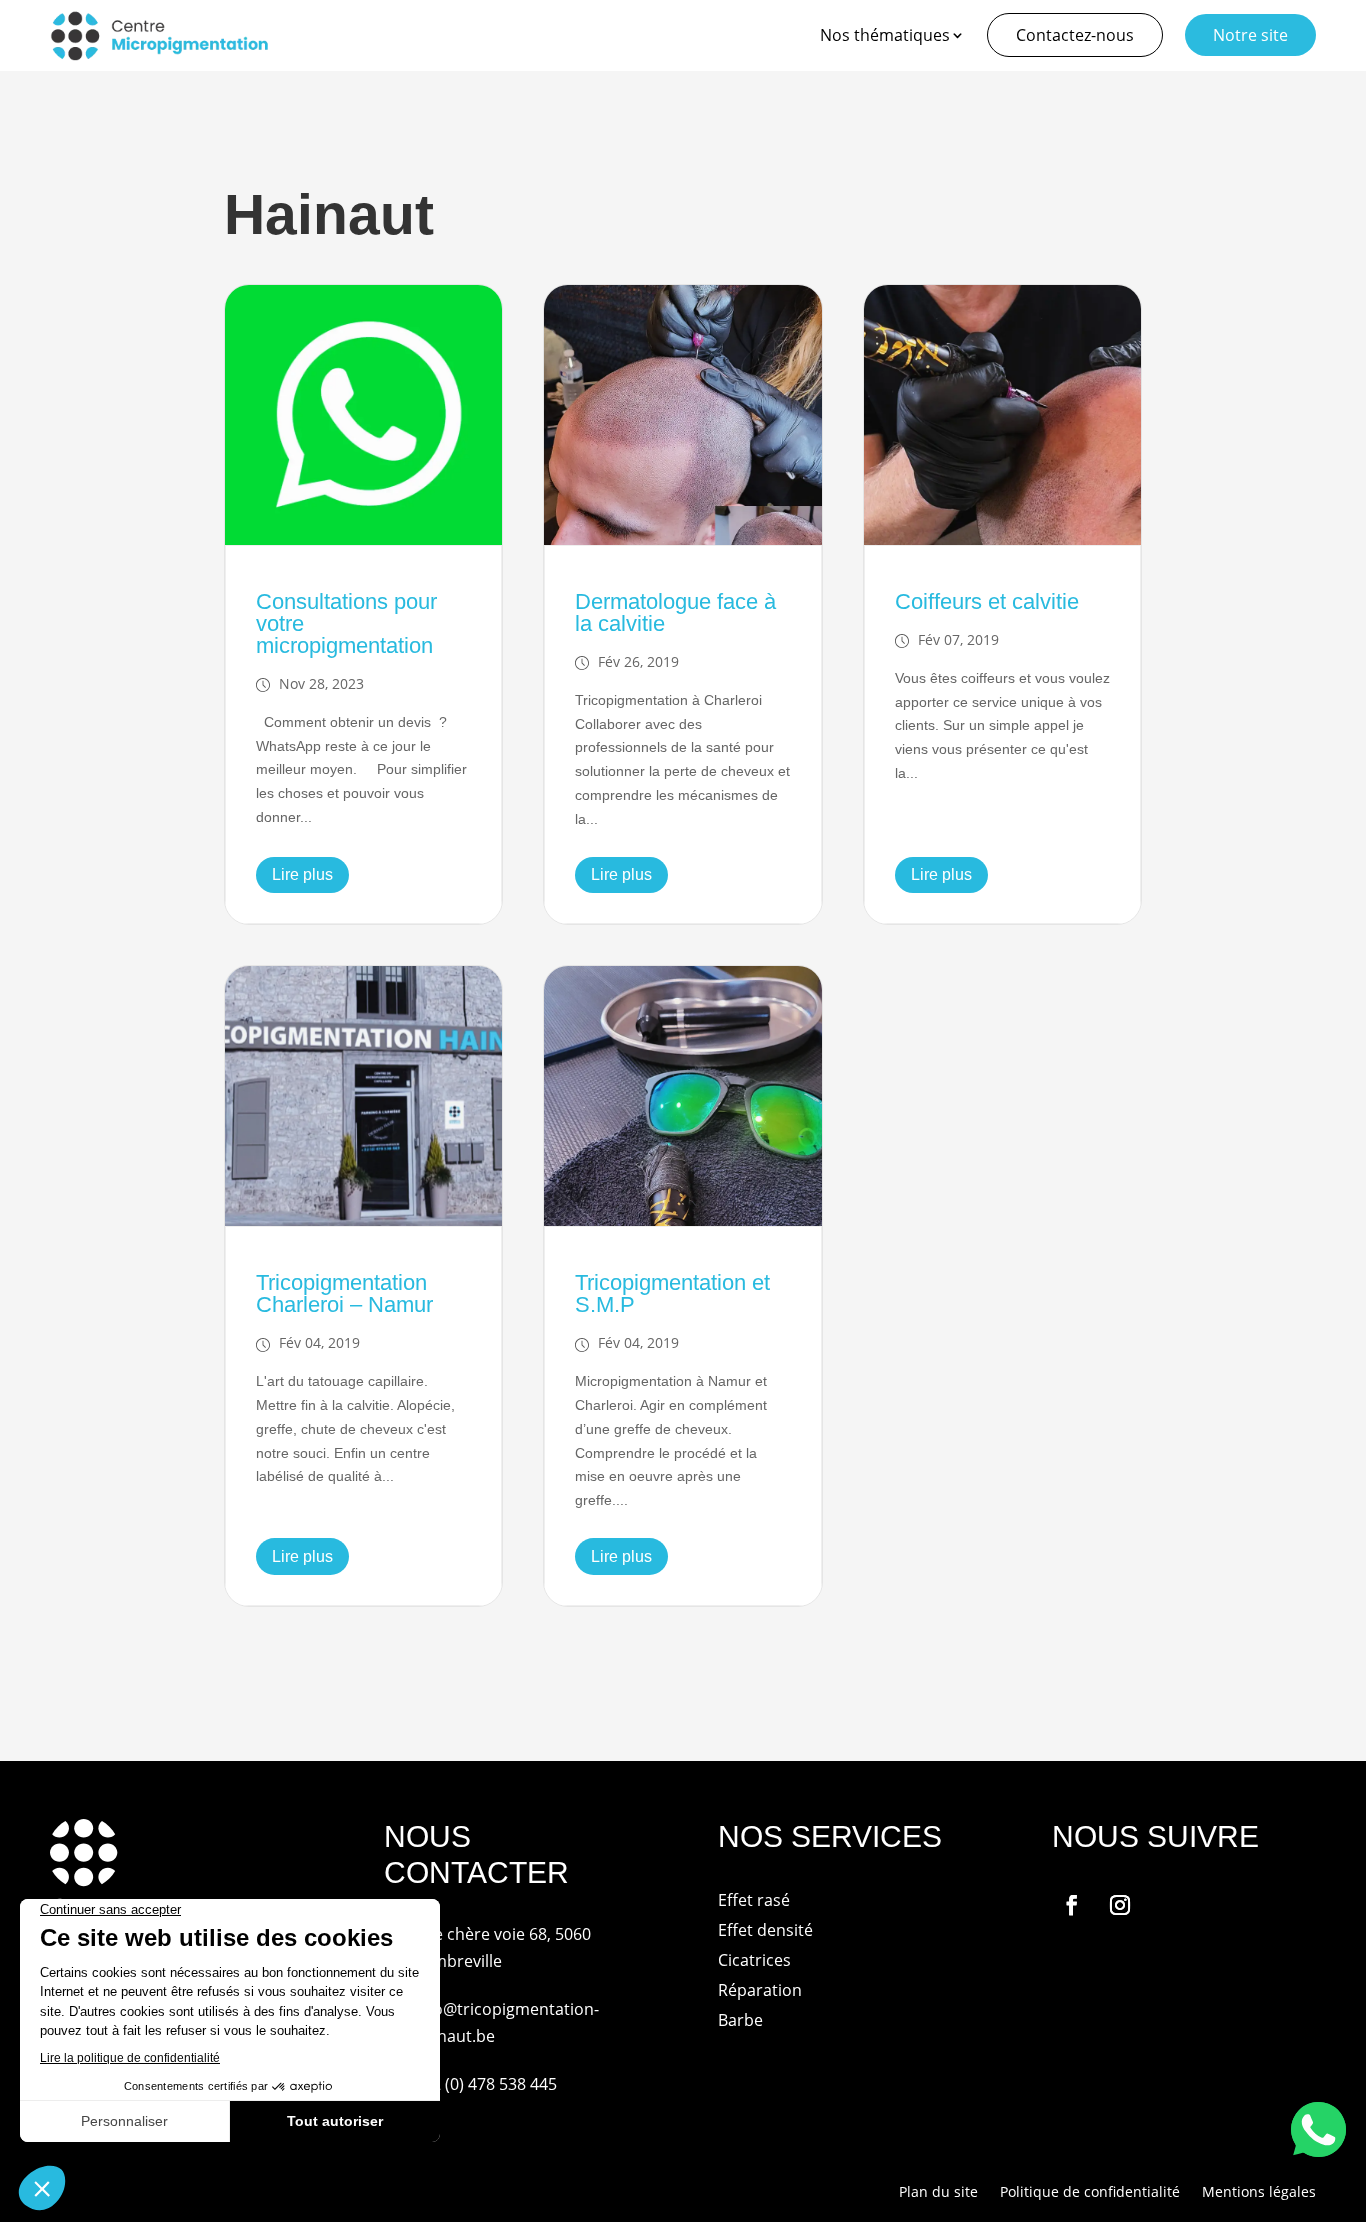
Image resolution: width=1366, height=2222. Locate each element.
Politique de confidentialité (1090, 2193)
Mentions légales (1259, 2193)
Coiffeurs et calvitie (987, 601)
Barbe (740, 2022)
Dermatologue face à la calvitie (675, 612)
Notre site (1250, 35)
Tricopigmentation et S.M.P (672, 1293)
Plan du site (938, 2193)
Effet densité (765, 1932)
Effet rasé (754, 1902)
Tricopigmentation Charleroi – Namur (344, 1293)
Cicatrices (754, 1962)
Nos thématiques (885, 35)
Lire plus (302, 874)
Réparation (760, 1992)
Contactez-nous (1075, 35)
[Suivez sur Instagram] (1120, 1905)
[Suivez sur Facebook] (1072, 1905)
